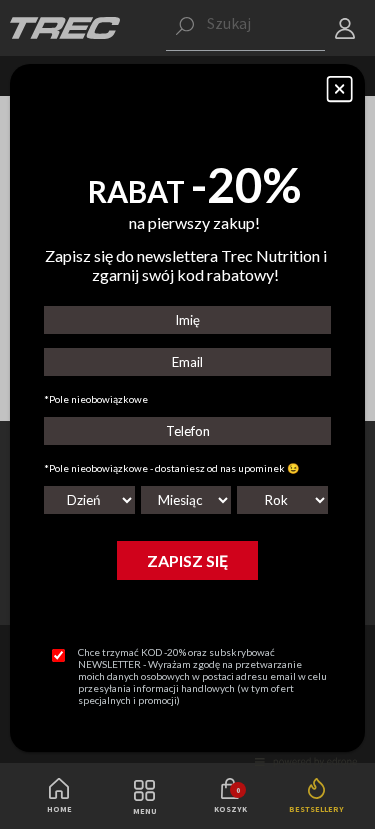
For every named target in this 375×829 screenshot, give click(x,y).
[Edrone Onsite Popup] (187, 414)
